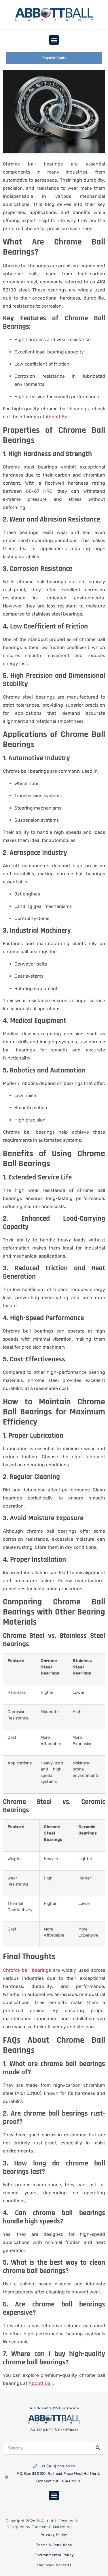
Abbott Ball (58, 417)
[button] (54, 40)
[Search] (98, 2448)
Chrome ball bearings (27, 1970)
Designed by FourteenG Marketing (39, 2527)
